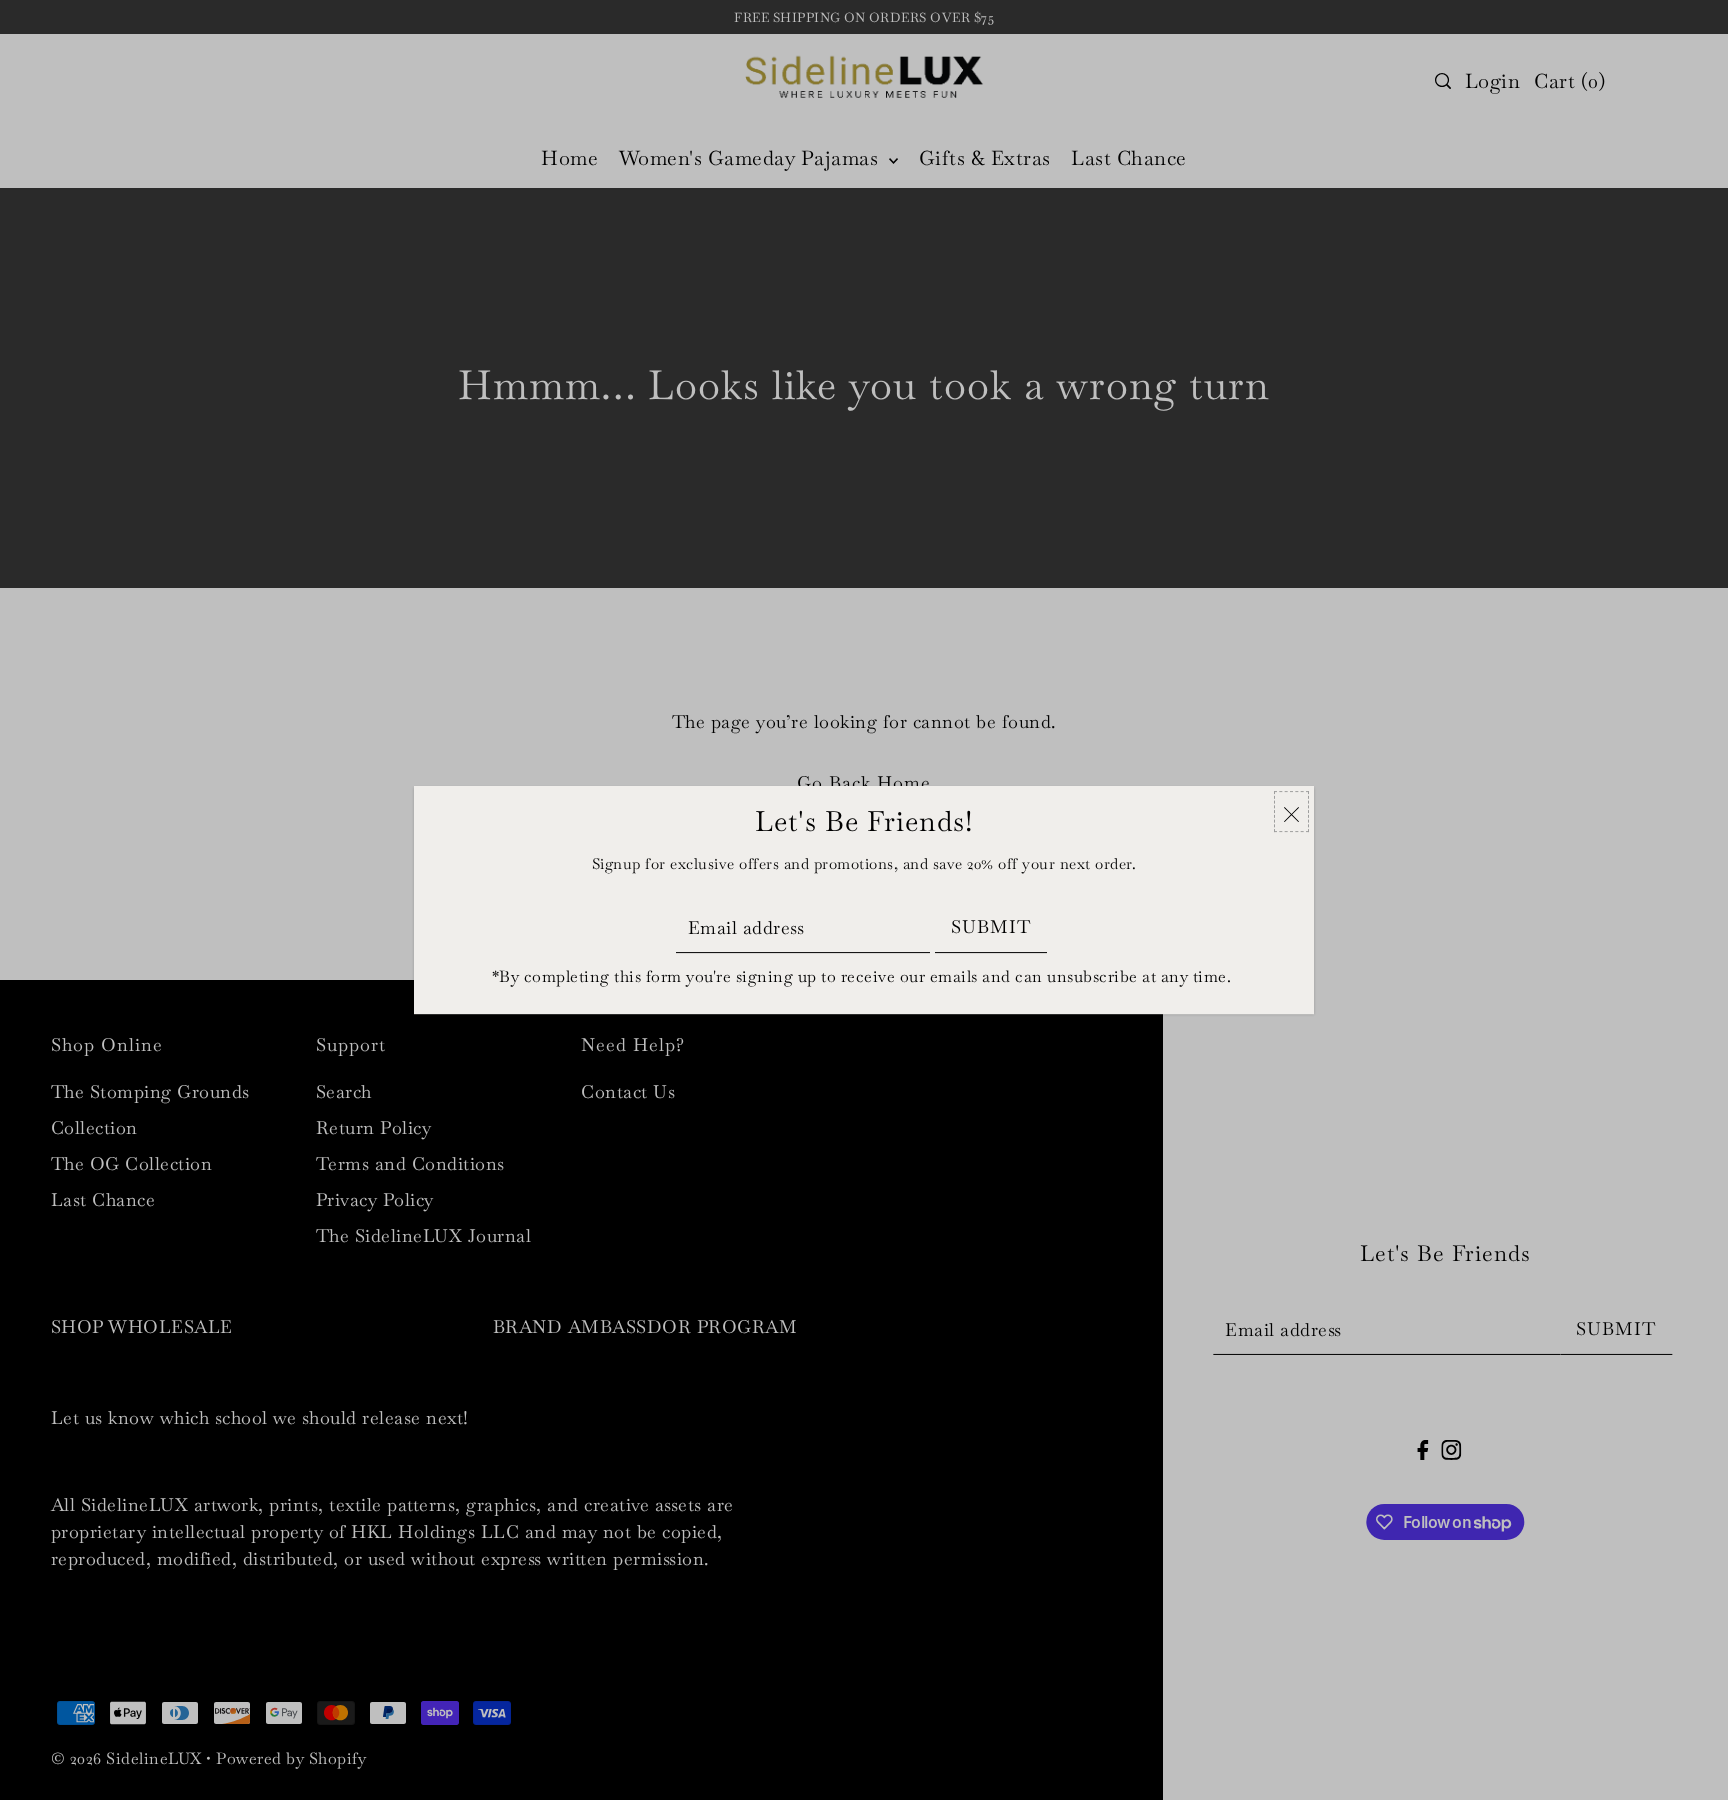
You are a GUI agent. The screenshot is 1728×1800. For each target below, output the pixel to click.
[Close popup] (1291, 811)
